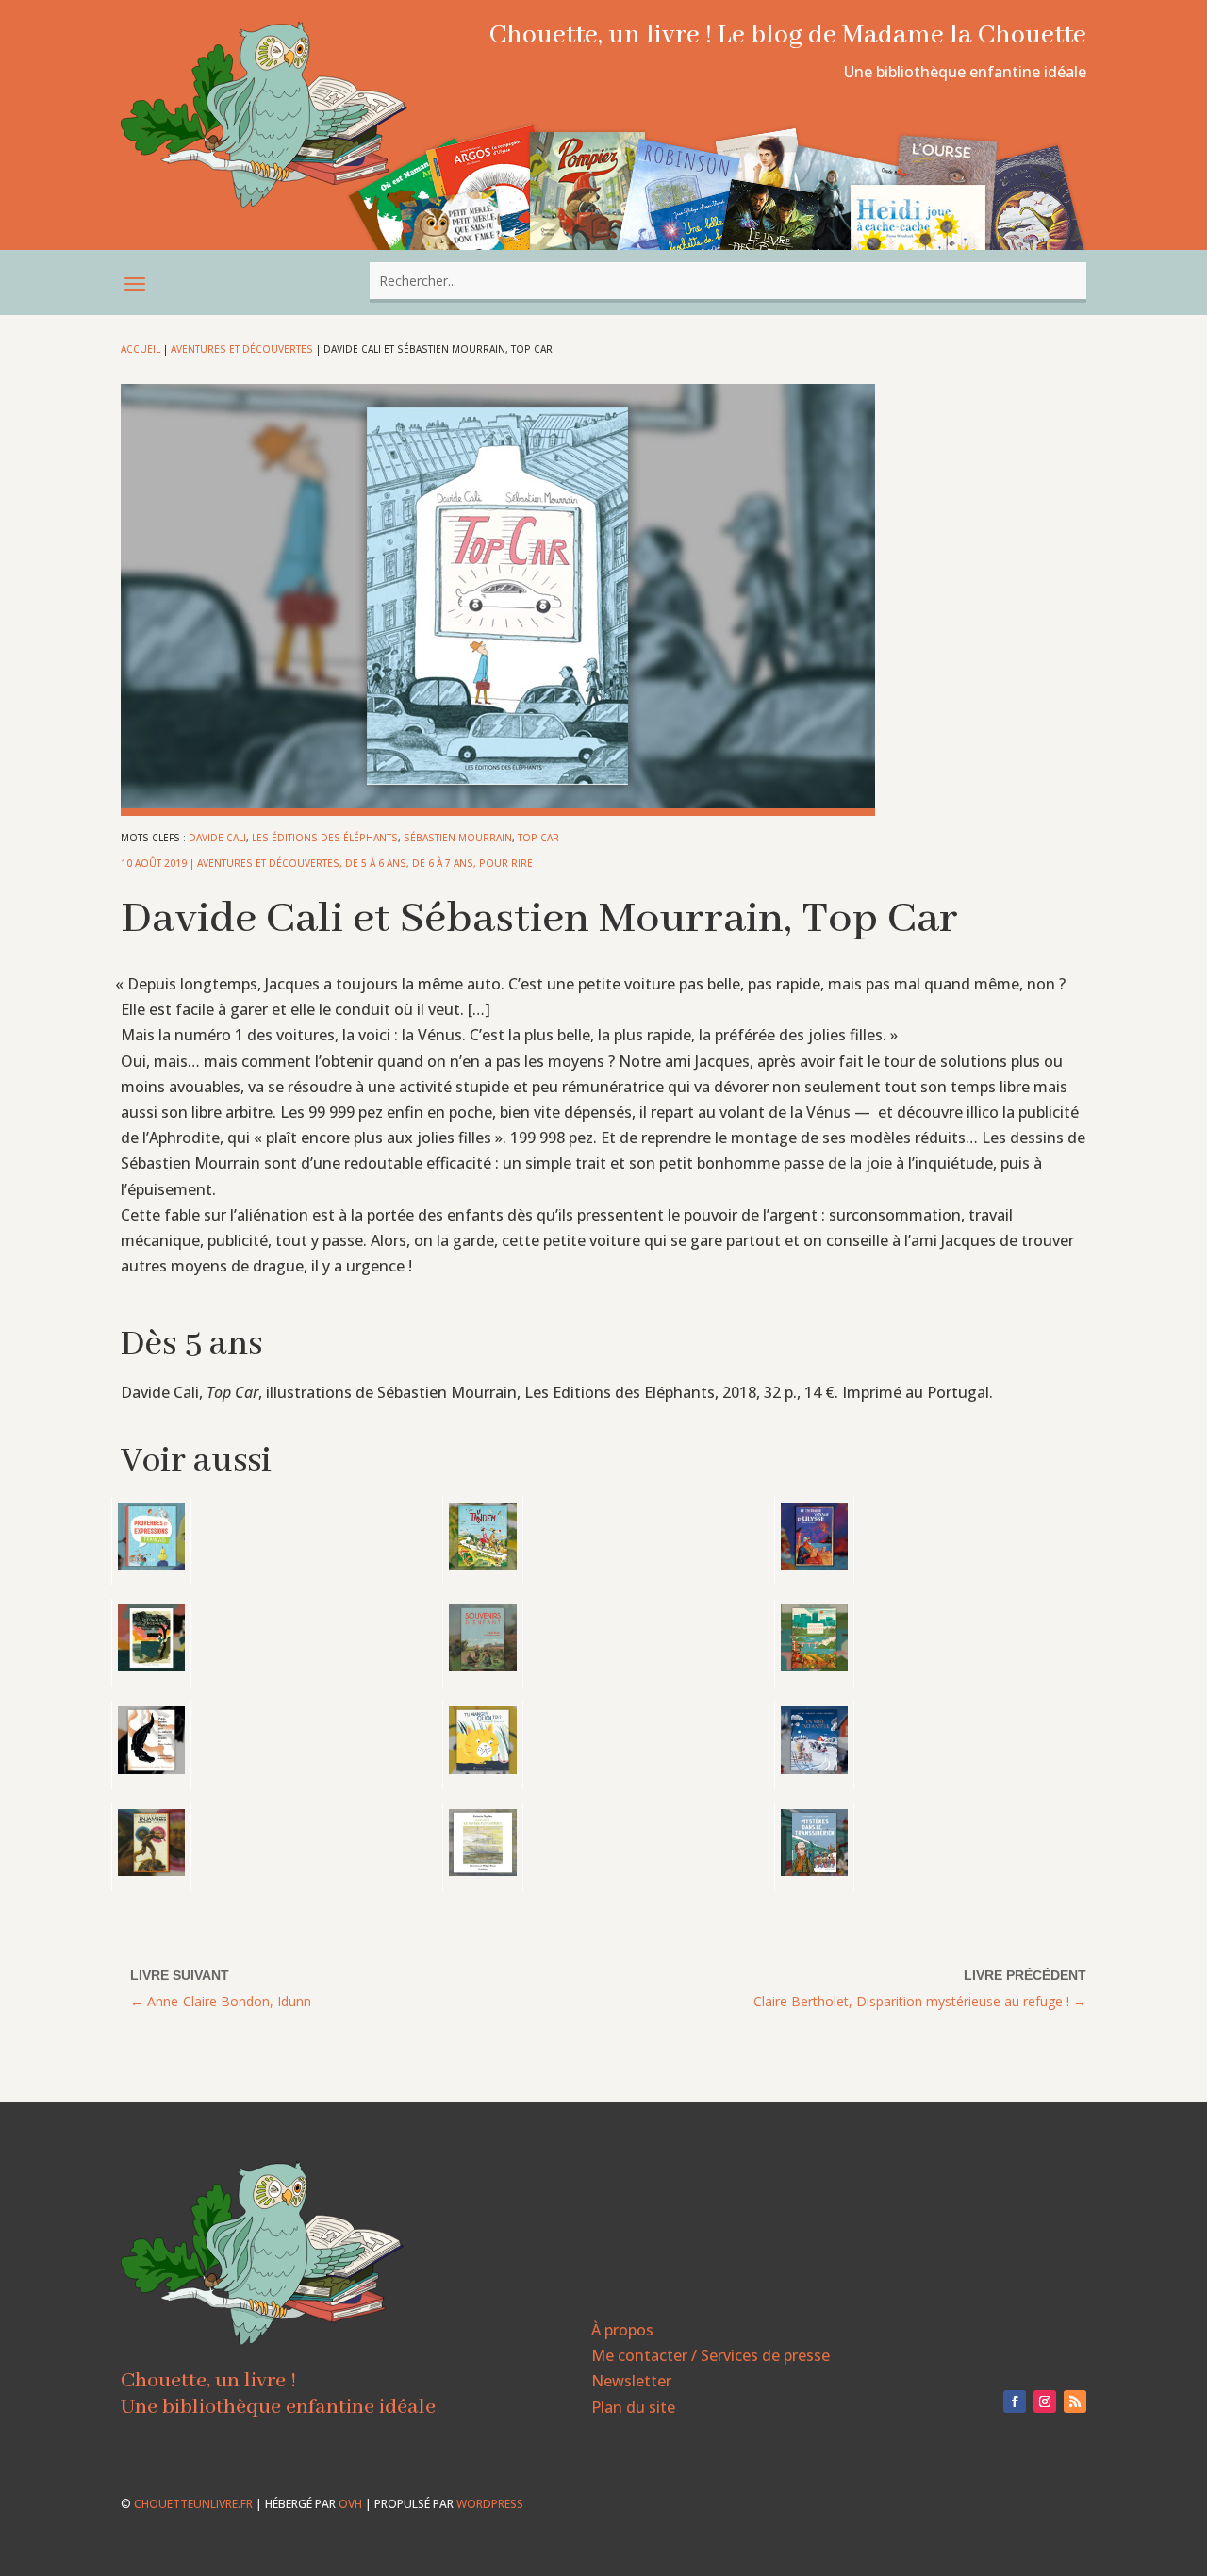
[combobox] (728, 281)
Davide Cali (217, 838)
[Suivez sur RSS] (1075, 2401)
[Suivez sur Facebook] (1015, 2401)
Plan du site (633, 2407)
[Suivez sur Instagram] (1045, 2401)
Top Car (538, 838)
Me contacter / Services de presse (711, 2355)
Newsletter (631, 2381)
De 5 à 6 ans (376, 863)
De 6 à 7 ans (443, 863)
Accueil (141, 349)
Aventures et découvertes (242, 349)
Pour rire (506, 863)
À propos (622, 2330)
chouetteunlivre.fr (193, 2504)
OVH (350, 2504)
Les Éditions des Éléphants (325, 838)
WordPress (490, 2504)
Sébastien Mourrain (458, 838)
